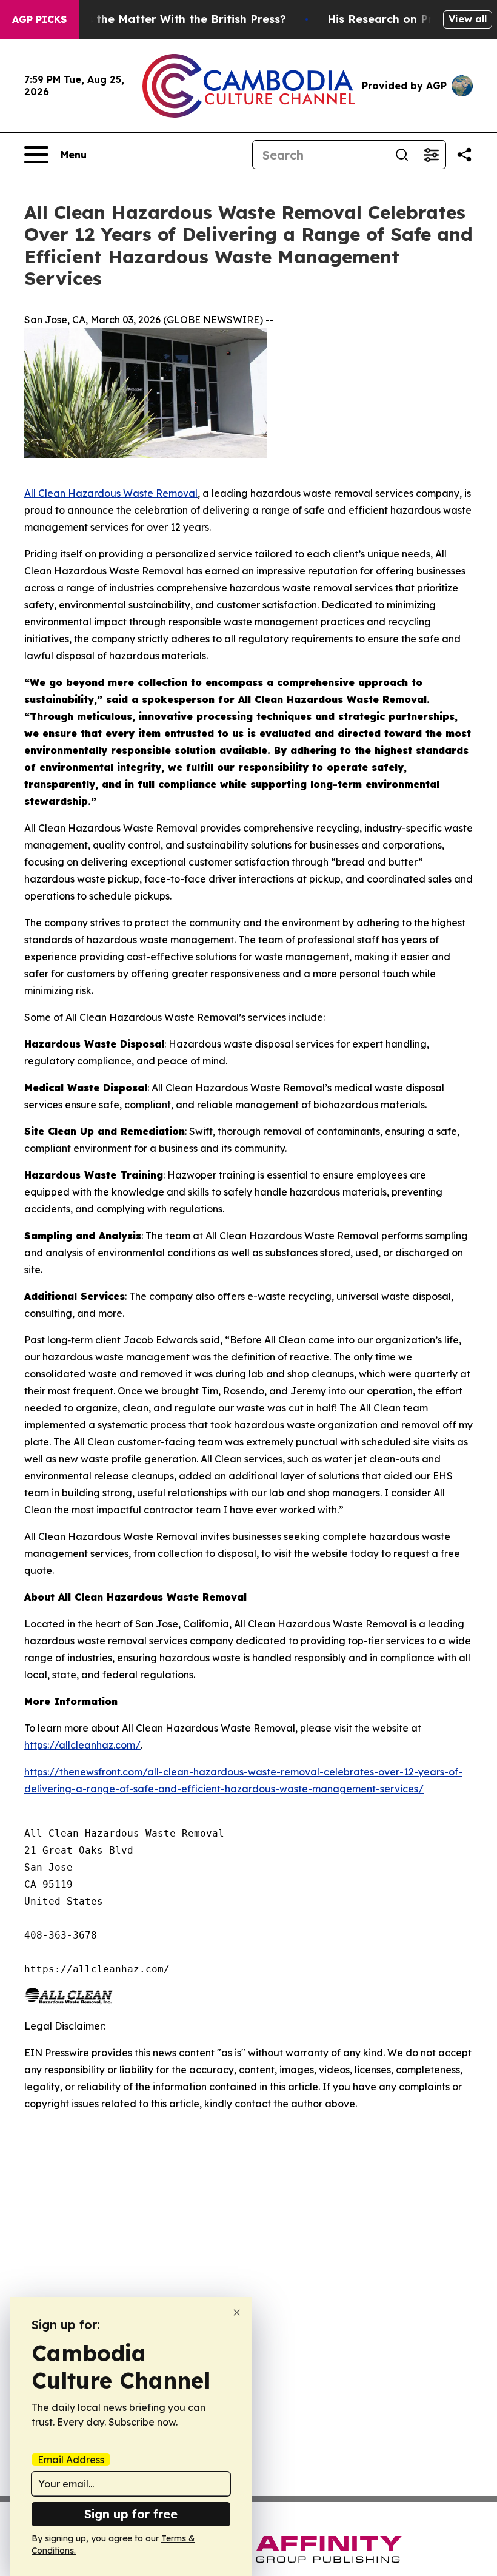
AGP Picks (39, 19)
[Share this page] (464, 155)
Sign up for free (131, 2514)
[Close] (237, 2312)
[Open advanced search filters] (431, 155)
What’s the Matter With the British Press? (170, 19)
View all (468, 19)
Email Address (71, 2460)
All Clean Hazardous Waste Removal (111, 493)
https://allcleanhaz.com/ (82, 1745)
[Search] (402, 155)
